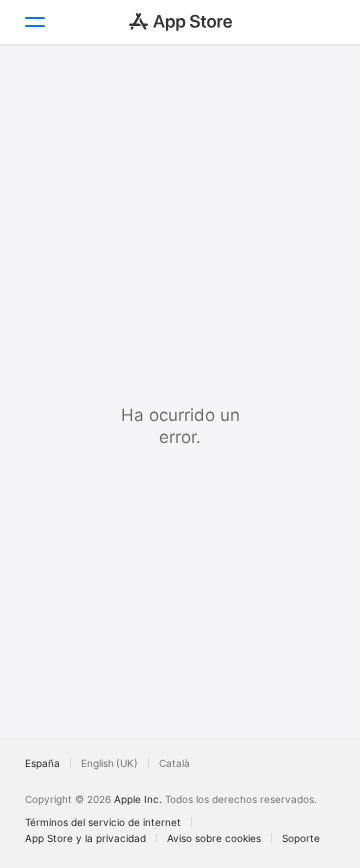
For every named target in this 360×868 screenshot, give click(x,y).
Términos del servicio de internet (103, 822)
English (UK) (109, 763)
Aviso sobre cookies (214, 838)
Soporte (301, 838)
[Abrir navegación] (34, 22)
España (42, 763)
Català (174, 763)
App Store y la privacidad (85, 838)
